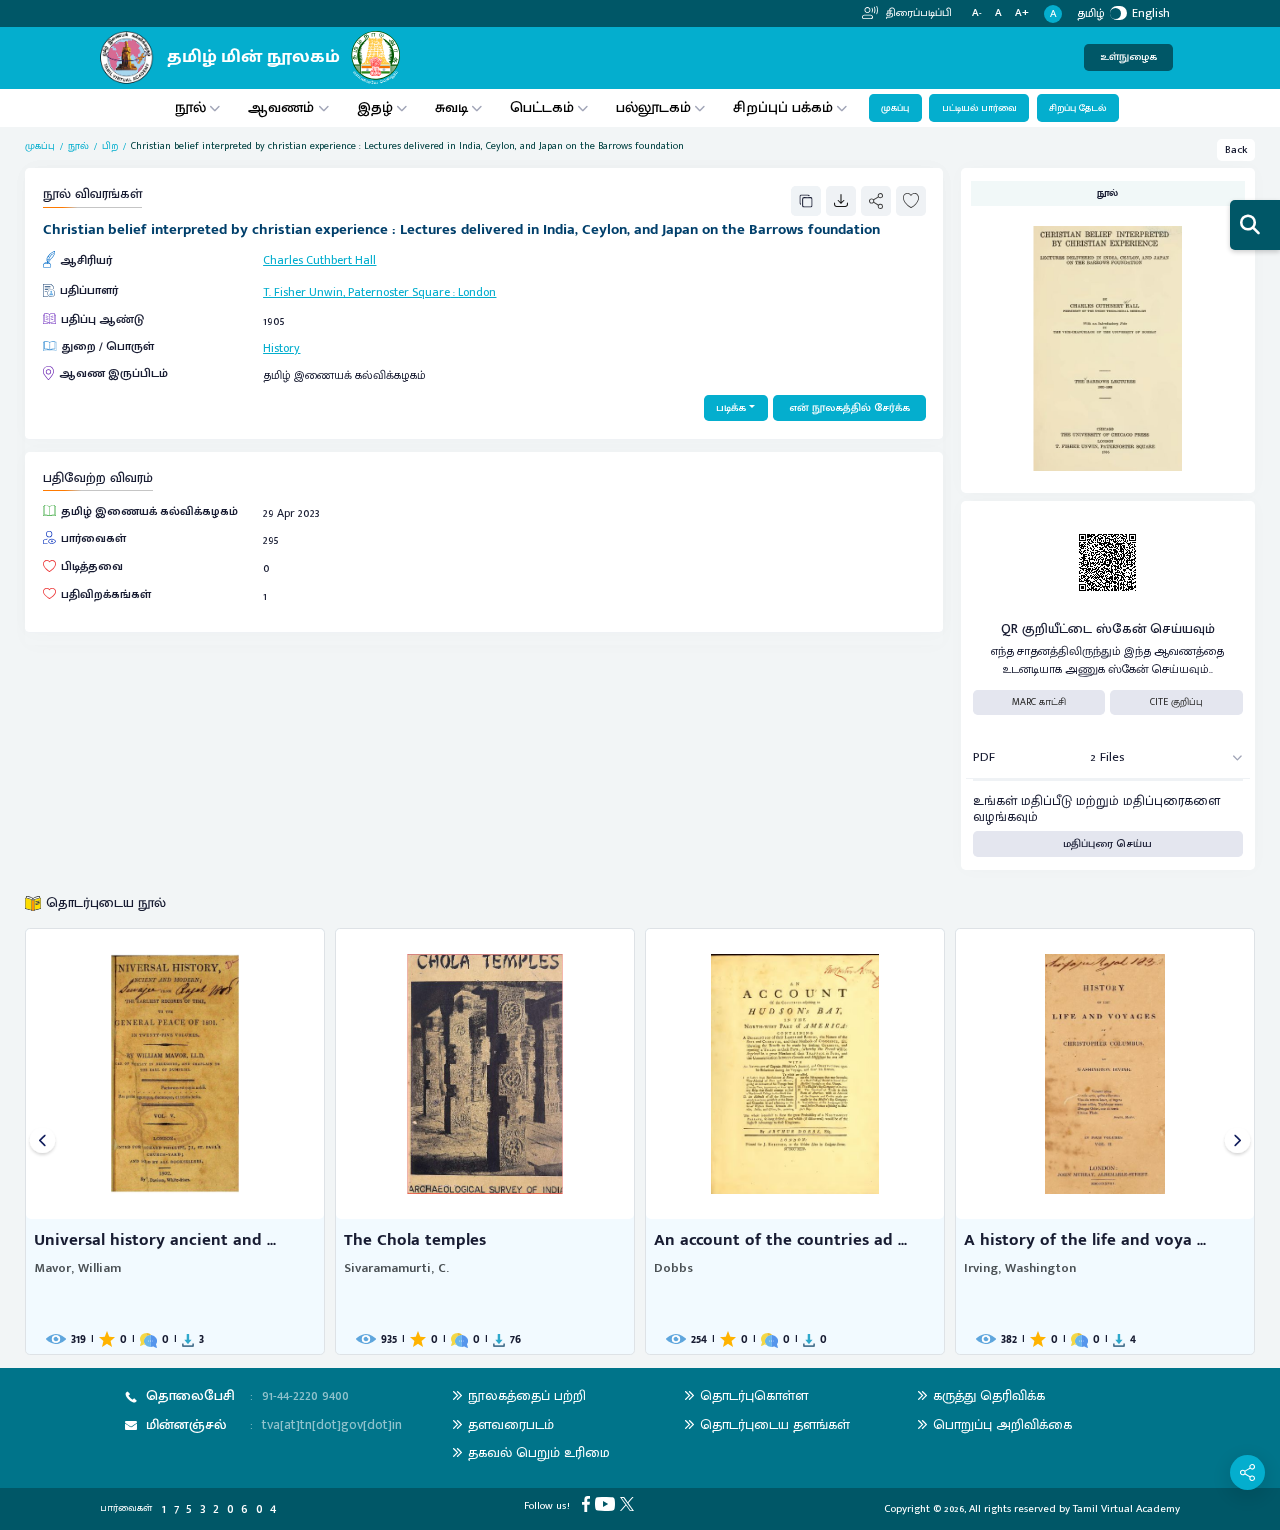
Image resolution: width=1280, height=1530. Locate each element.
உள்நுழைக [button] (1128, 57)
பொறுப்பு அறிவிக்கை (1002, 1424)
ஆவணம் (283, 107)
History (281, 348)
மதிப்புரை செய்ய (1107, 844)
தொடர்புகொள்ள (754, 1395)
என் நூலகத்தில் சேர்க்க (849, 408)
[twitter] (629, 1504)
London (477, 292)
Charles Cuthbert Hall (319, 260)
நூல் (190, 107)
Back (1236, 150)
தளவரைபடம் (511, 1424)
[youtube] (607, 1504)
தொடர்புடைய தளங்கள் (775, 1424)
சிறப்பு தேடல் (1077, 108)
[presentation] (42, 1141)
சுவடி (451, 107)
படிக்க (731, 408)
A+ (1022, 13)
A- (977, 13)
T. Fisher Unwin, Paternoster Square (356, 292)
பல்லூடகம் (653, 107)
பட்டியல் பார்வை (979, 108)
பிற (110, 146)
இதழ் (375, 107)
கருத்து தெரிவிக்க (989, 1395)
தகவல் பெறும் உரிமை (539, 1452)
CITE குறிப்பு (1176, 702)
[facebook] (588, 1504)
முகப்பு (895, 108)
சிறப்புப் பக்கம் (783, 107)
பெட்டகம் (542, 107)
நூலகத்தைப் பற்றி (527, 1395)
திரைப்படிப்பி (917, 13)
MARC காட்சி (1039, 702)
